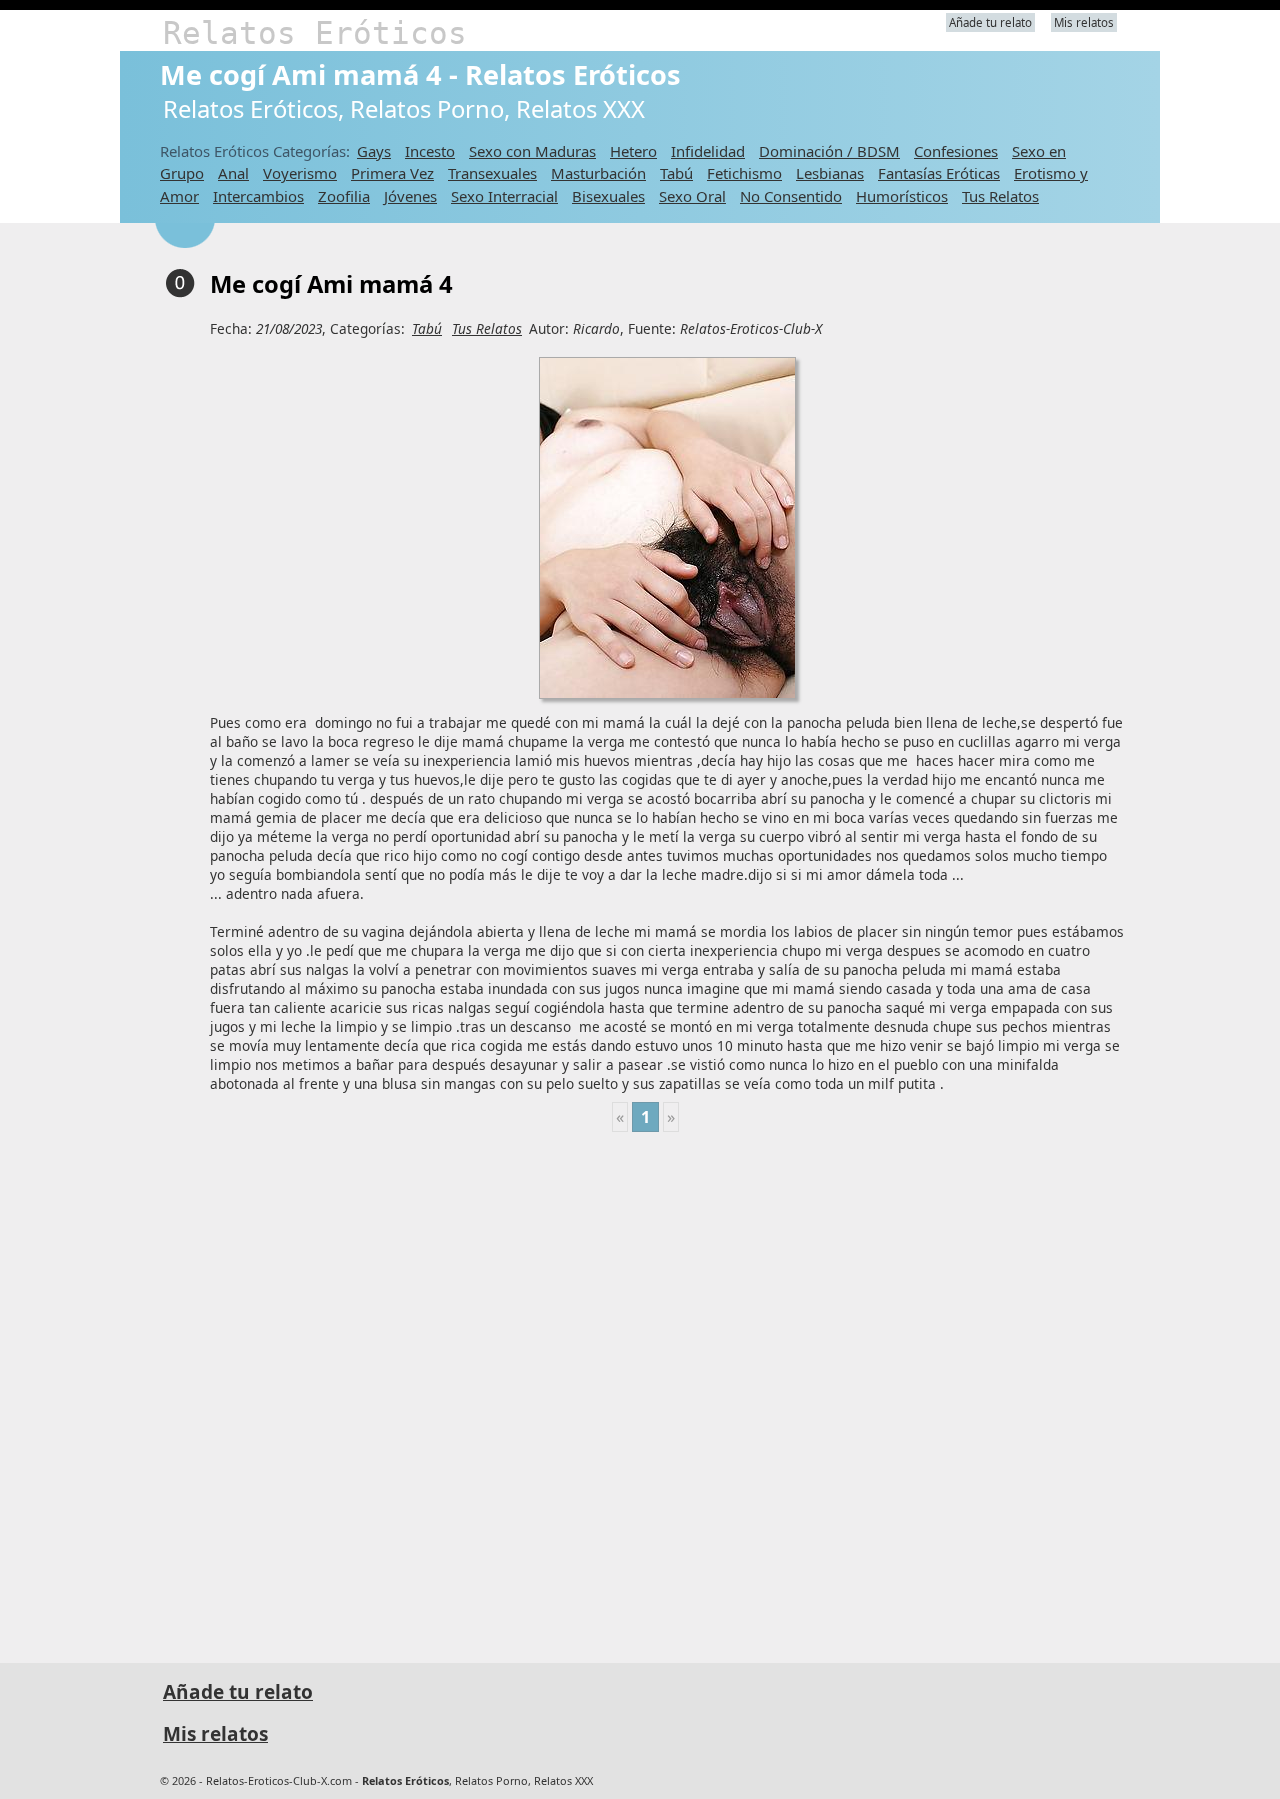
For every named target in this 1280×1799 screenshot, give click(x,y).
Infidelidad (708, 151)
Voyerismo (300, 173)
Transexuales (492, 173)
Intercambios (258, 196)
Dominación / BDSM (829, 151)
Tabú (676, 173)
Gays (374, 151)
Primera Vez (392, 173)
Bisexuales (608, 196)
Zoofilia (344, 196)
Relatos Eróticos (315, 33)
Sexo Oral (692, 196)
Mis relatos (1084, 22)
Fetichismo (744, 173)
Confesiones (956, 151)
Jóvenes (410, 196)
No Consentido (791, 196)
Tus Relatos (1000, 196)
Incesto (430, 151)
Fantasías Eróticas (939, 173)
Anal (233, 173)
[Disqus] (645, 1389)
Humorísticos (902, 196)
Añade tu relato (990, 22)
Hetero (633, 151)
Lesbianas (830, 173)
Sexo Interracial (504, 196)
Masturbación (598, 173)
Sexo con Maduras (532, 151)
